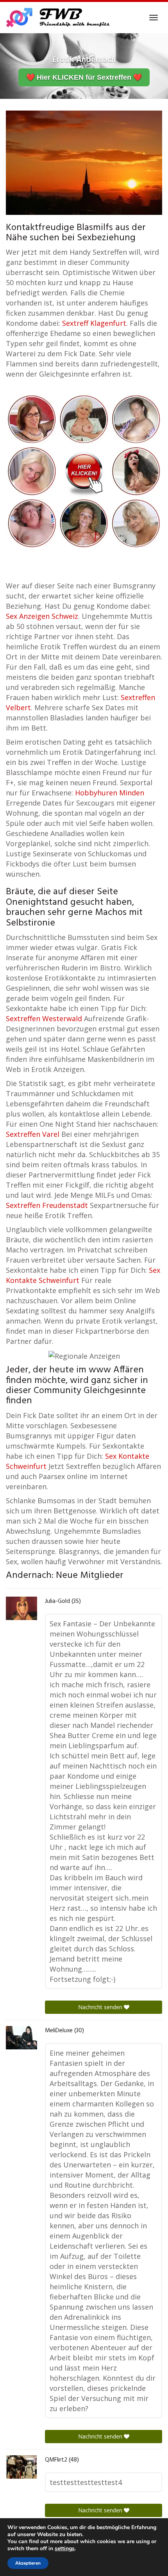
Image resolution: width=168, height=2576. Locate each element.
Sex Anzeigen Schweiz (42, 616)
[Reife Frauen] (84, 470)
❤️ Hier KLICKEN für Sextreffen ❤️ (84, 77)
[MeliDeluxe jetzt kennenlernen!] (21, 2038)
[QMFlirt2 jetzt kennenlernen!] (21, 2467)
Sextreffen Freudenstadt (47, 1205)
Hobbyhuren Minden (110, 793)
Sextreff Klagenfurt (94, 323)
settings (65, 2549)
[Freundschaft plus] (59, 18)
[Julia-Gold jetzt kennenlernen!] (21, 1608)
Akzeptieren (28, 2563)
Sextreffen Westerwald (44, 1018)
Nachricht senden (101, 2007)
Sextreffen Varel (33, 1134)
